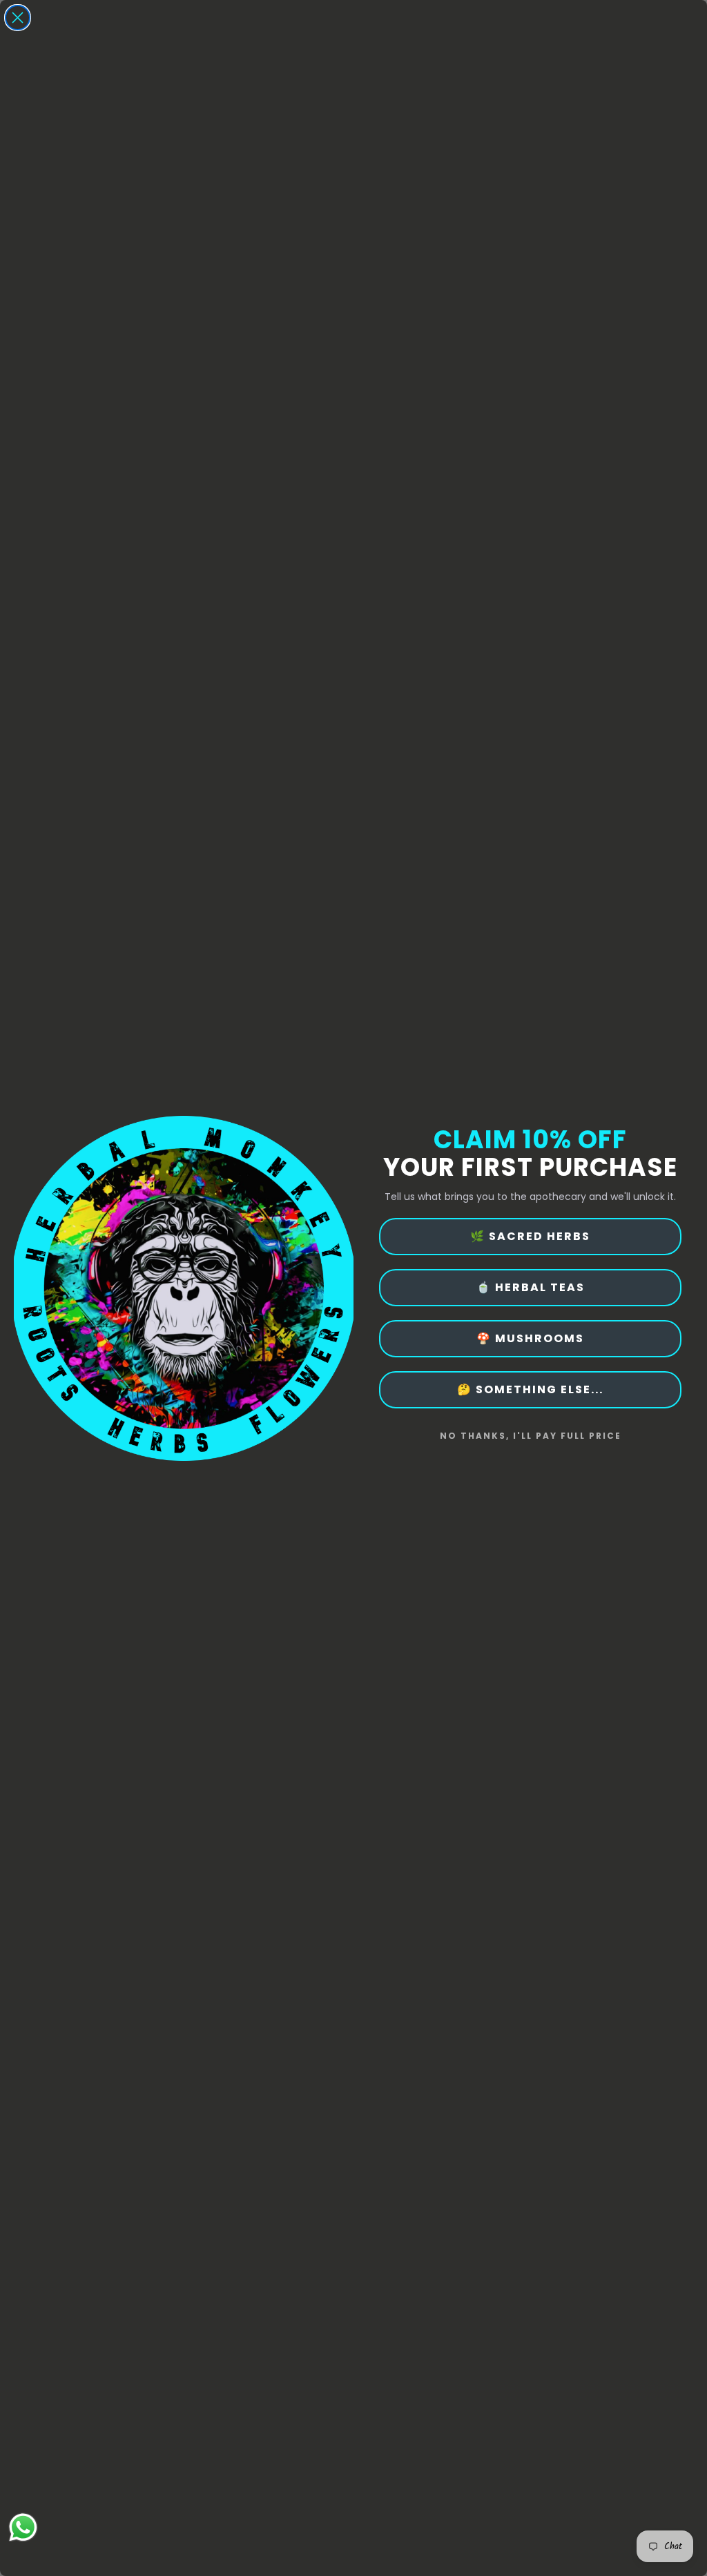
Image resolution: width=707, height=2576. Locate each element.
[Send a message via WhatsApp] (23, 2527)
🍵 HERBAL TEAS (531, 1287)
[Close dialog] (18, 18)
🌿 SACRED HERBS (530, 1236)
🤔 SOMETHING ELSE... (530, 1389)
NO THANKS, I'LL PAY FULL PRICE (531, 1436)
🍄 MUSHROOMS (530, 1338)
